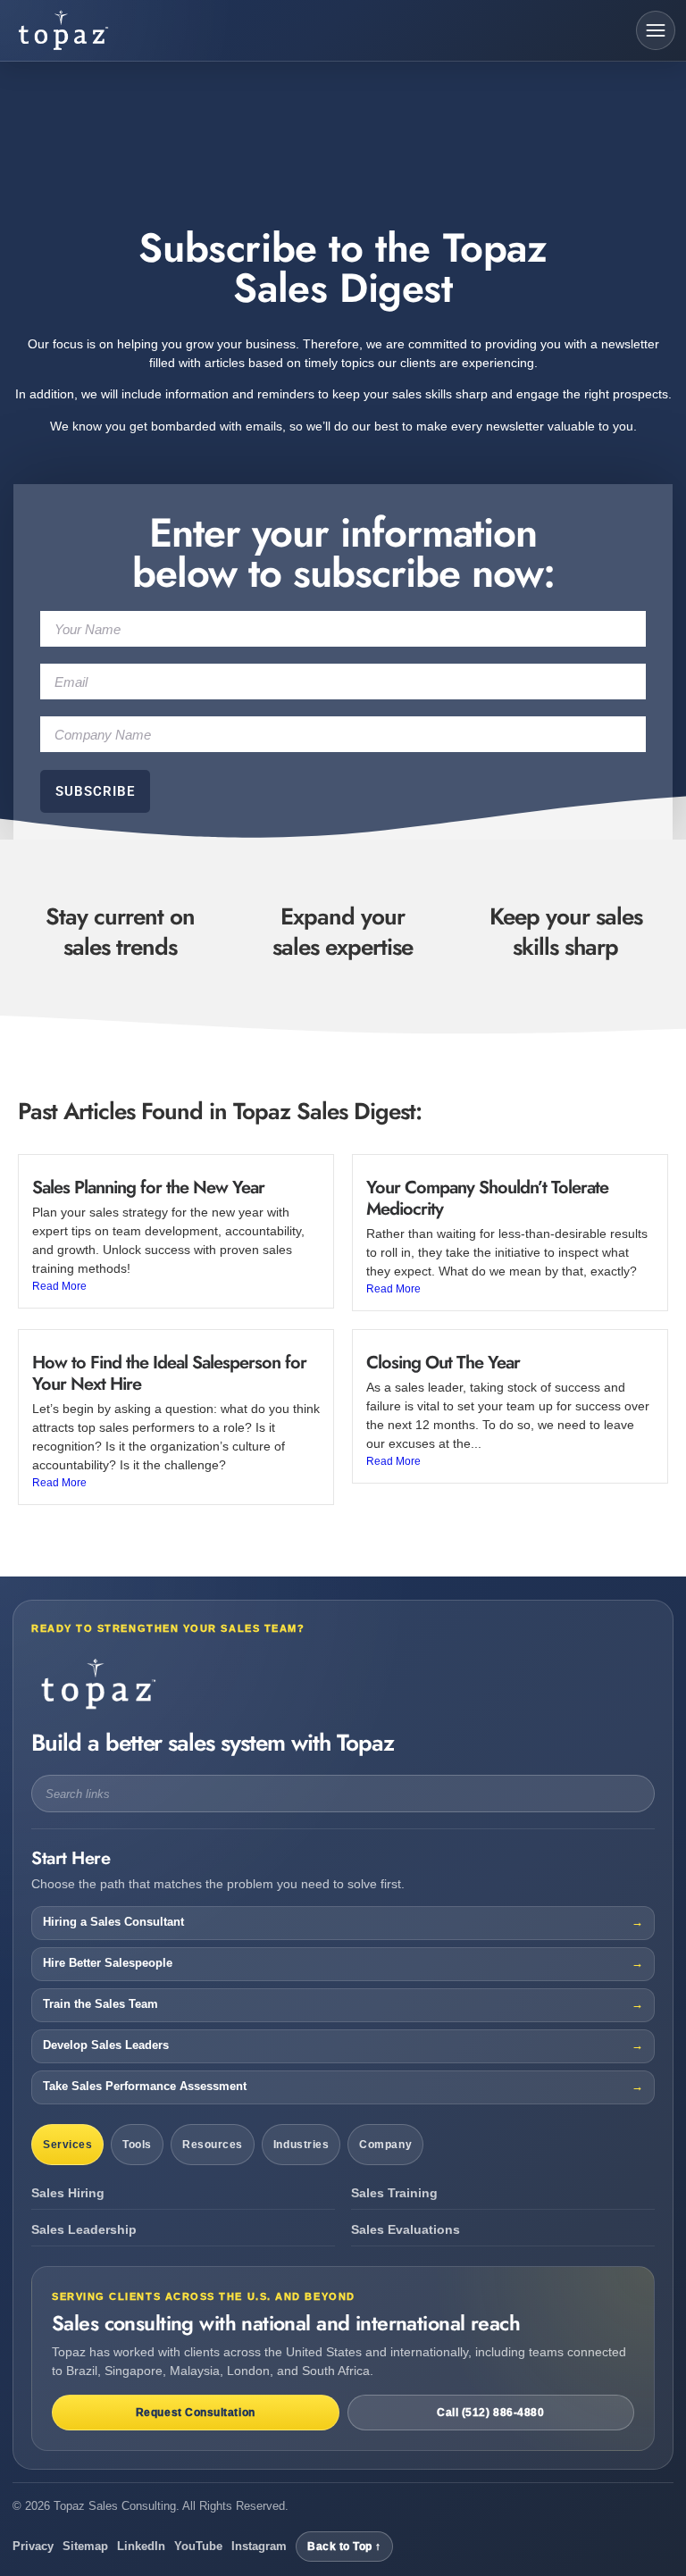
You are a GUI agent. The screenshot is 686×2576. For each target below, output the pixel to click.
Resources (213, 2145)
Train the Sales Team (100, 2004)
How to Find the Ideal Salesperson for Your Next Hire (169, 1373)
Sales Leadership (84, 2230)
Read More (59, 1286)
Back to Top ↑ (344, 2547)
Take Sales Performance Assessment (145, 2087)
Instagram (259, 2546)
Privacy (33, 2546)
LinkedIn (141, 2546)
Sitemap (85, 2546)
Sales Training (394, 2193)
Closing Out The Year (443, 1363)
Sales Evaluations (406, 2230)
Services (67, 2145)
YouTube (198, 2546)
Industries (301, 2145)
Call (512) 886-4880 (490, 2413)
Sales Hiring (68, 2193)
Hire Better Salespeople (108, 1963)
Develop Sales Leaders (106, 2045)
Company (385, 2145)
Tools (137, 2145)
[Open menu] (656, 30)
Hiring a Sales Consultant (113, 1922)
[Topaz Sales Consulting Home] (96, 30)
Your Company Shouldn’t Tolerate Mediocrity (487, 1198)
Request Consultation (196, 2413)
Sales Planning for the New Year (148, 1188)
